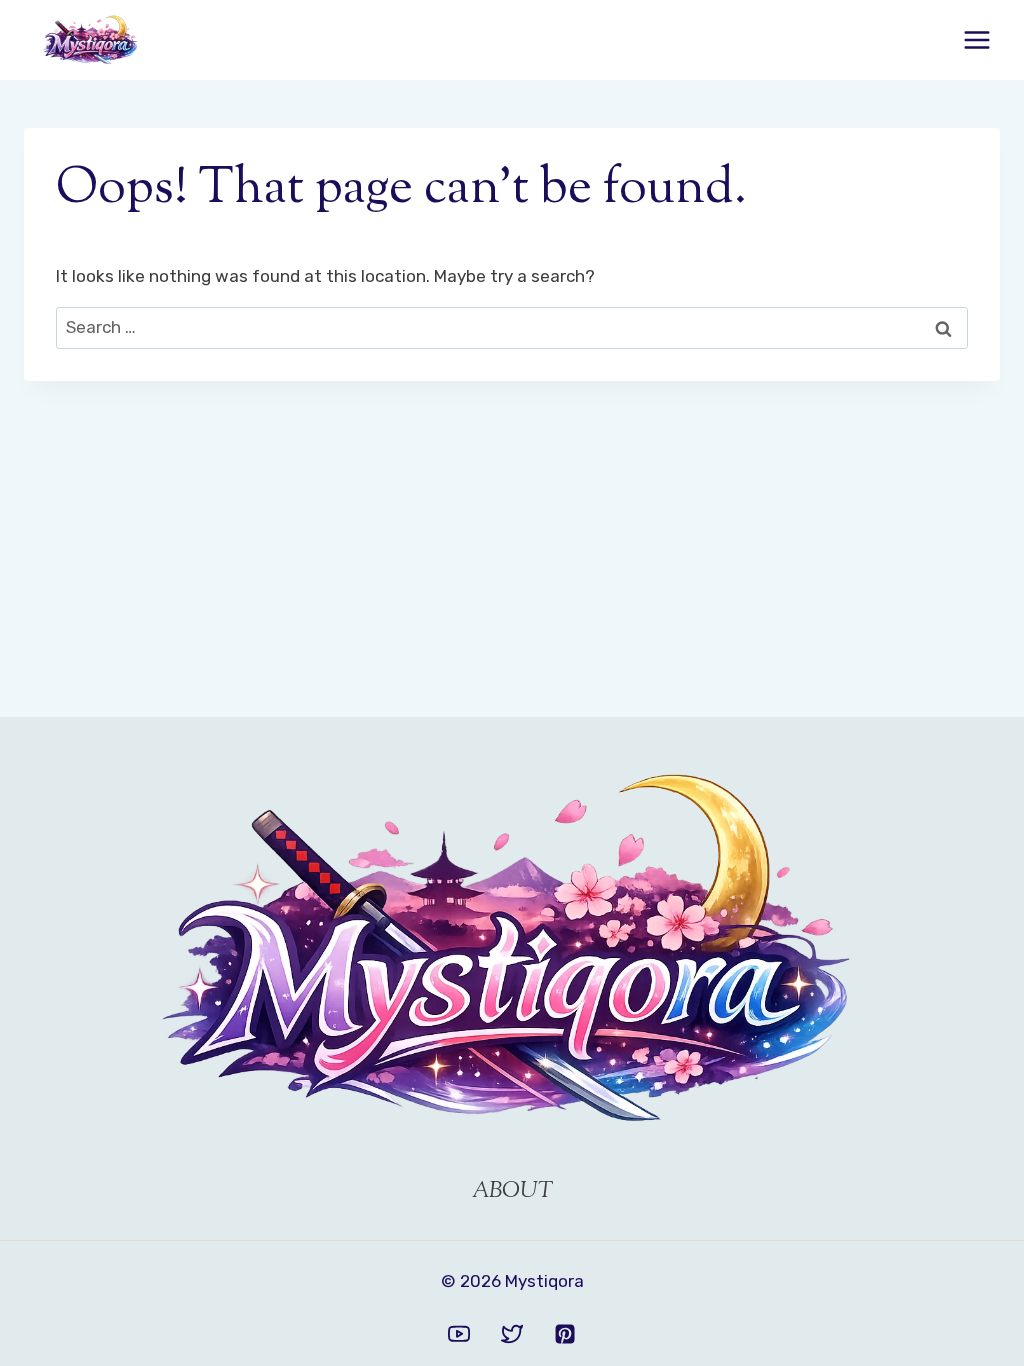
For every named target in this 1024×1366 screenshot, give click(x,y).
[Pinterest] (565, 1334)
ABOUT (512, 1192)
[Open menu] (976, 39)
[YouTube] (459, 1334)
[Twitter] (512, 1334)
